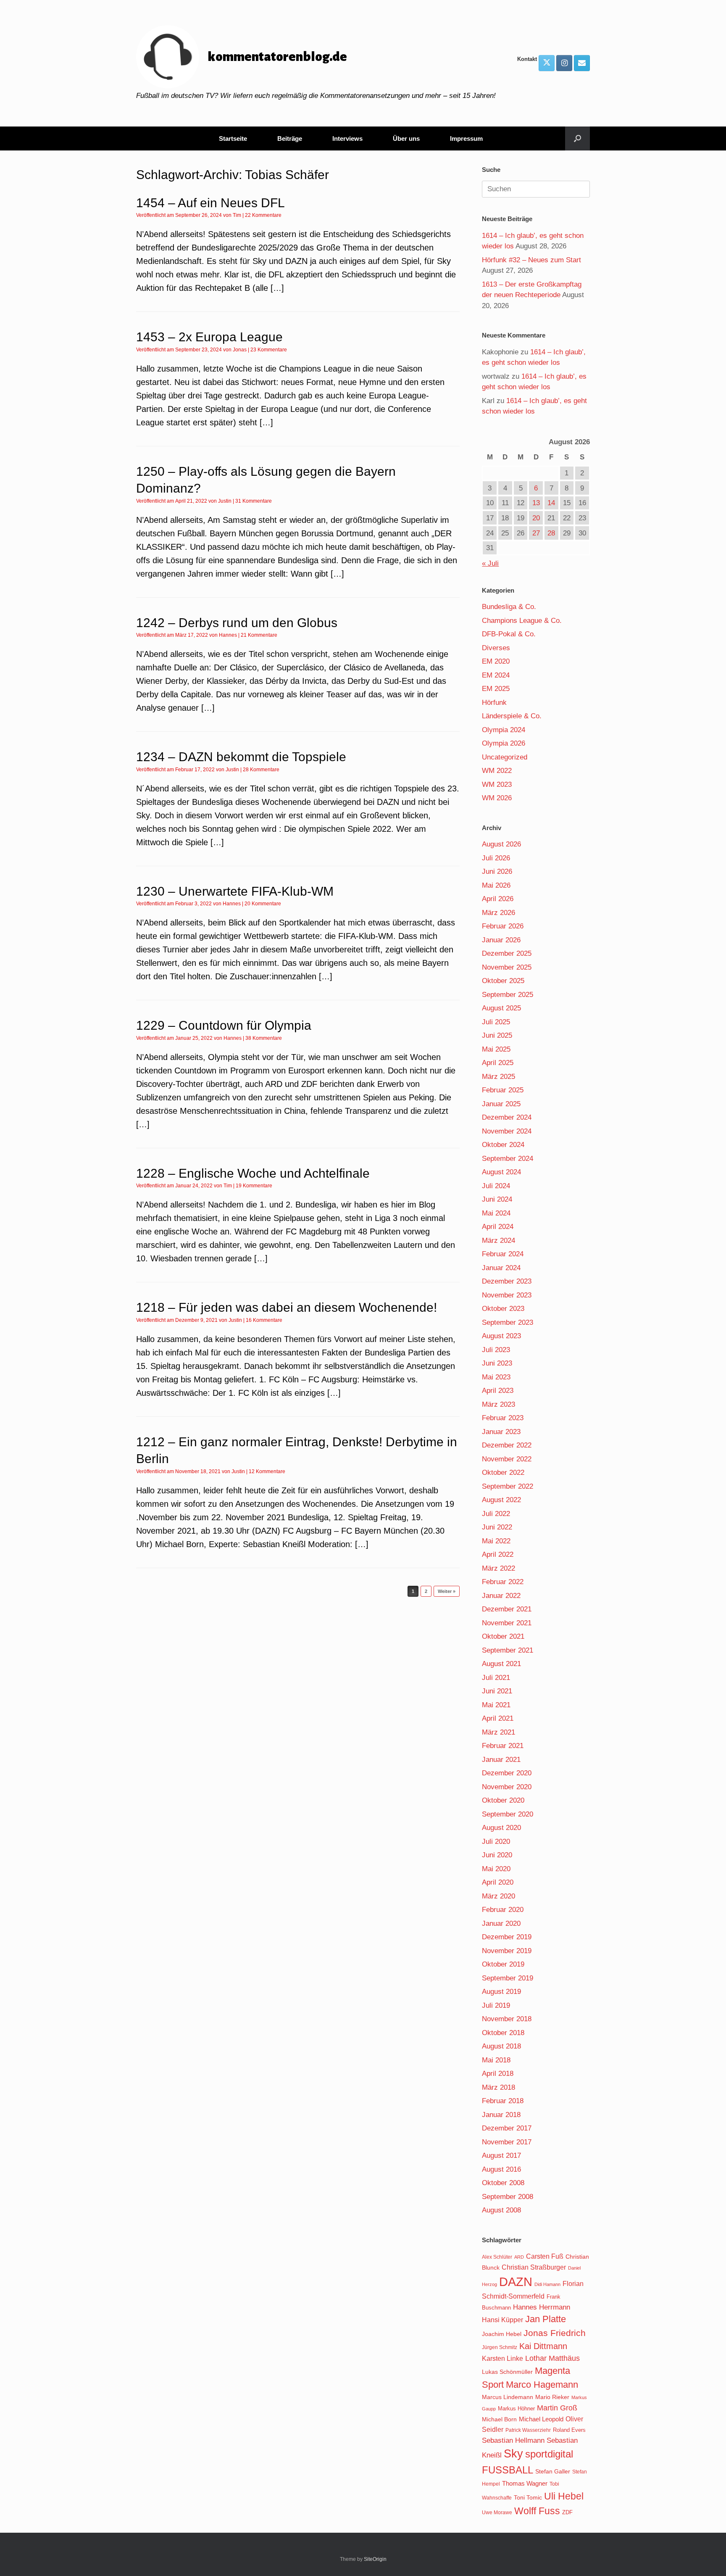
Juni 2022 (497, 1527)
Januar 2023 (501, 1432)
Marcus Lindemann (508, 2397)
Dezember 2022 (507, 1445)
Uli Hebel (564, 2496)
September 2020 (508, 1814)
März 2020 (498, 1896)
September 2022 (508, 1486)
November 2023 (507, 1295)
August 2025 (501, 1008)
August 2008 (501, 2210)
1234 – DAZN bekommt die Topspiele (241, 757)
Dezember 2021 (507, 1609)
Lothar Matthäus (552, 2358)
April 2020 (498, 1882)
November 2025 (507, 967)
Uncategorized (505, 757)
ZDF (567, 2512)
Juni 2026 (497, 871)
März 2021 (498, 1732)
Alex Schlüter (497, 2257)
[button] (577, 138)
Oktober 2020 (503, 1800)
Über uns (406, 138)
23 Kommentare (269, 350)
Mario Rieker (552, 2397)
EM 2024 (496, 675)
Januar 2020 (501, 1923)
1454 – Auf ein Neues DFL (210, 203)
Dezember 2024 (507, 1117)
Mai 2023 (496, 1377)
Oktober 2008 (503, 2183)
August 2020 (501, 1828)
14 (551, 503)
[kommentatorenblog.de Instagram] (564, 63)
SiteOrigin (375, 2559)
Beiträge (290, 138)
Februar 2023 (503, 1418)
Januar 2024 (501, 1268)
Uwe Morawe (497, 2512)
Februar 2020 (503, 1910)
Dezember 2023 (507, 1281)
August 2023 (501, 1336)
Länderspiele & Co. (512, 716)
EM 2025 (496, 689)
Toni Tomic (528, 2497)
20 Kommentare (263, 904)
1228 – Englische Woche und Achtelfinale (253, 1173)
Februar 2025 (503, 1090)
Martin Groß (557, 2408)
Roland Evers (569, 2430)
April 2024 (498, 1227)
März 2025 (498, 1077)
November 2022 (507, 1459)
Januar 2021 (501, 1760)
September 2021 (508, 1650)
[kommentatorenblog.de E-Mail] (582, 63)
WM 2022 (497, 771)
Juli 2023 (496, 1350)
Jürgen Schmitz (500, 2347)
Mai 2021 (496, 1705)
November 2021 (507, 1623)
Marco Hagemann (542, 2385)
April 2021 (498, 1718)
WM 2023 (497, 784)
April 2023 (498, 1391)
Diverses (496, 648)
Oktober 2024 (503, 1145)
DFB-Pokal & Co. (509, 634)
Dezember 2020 (507, 1773)
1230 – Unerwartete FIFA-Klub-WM (235, 891)
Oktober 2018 (503, 2033)
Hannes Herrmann (542, 2307)
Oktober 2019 (503, 1964)
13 (536, 503)
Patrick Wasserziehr (528, 2430)
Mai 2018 (496, 2060)
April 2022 (498, 1554)
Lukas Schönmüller (507, 2372)
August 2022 (501, 1500)
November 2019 (507, 1951)
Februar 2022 (503, 1582)
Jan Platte (546, 2319)
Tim (237, 215)
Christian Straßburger (534, 2267)
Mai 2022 (496, 1541)
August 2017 (501, 2155)
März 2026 (498, 913)
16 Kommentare (264, 1320)
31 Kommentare (254, 501)
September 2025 (508, 995)
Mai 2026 (496, 885)
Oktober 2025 (503, 981)
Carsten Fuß (545, 2256)
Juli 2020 (496, 1842)
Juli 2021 (496, 1678)
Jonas (240, 350)
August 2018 (501, 2046)
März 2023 (498, 1404)
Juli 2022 (496, 1514)
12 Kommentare (267, 1471)
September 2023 (508, 1322)
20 (536, 518)
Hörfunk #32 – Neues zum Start (531, 260)
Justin (225, 501)
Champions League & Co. (522, 621)
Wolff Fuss (537, 2511)
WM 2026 (497, 798)
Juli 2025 (496, 1022)
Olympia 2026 (504, 743)
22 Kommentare (263, 215)
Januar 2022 (501, 1596)
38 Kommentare (264, 1038)
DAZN (516, 2282)
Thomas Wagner (525, 2484)
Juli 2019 (496, 2005)
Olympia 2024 (504, 730)
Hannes (228, 635)
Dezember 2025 (507, 953)
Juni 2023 (497, 1363)
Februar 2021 (503, 1746)
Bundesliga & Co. (509, 607)
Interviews (347, 138)
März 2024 (498, 1241)
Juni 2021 (497, 1691)
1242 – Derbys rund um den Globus (237, 623)
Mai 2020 (496, 1869)
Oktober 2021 (503, 1636)
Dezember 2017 (507, 2128)
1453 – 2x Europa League (209, 337)
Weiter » (447, 1591)
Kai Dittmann (543, 2346)
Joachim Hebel (502, 2334)
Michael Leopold (541, 2419)
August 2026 (501, 844)
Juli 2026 (496, 858)
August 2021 (501, 1664)
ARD (519, 2257)
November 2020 (507, 1787)
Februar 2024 (503, 1254)
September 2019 (508, 1978)
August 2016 (501, 2169)
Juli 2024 (496, 1186)
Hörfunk (494, 703)
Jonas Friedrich (555, 2333)
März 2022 (498, 1568)
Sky (513, 2454)
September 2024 (508, 1159)
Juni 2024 (497, 1199)
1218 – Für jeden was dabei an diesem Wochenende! (287, 1307)
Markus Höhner (516, 2409)
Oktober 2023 (503, 1309)
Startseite (233, 138)
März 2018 (498, 2087)
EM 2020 (496, 661)
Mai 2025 (496, 1049)
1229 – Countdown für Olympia (224, 1025)
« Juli (490, 563)
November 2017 (507, 2142)
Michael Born (499, 2419)
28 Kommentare (261, 770)
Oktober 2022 (503, 1473)
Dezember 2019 (507, 1937)
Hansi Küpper (502, 2320)
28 (551, 533)
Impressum (466, 138)
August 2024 (501, 1172)
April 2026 (498, 899)
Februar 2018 (503, 2101)
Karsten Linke (502, 2358)
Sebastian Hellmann (513, 2440)
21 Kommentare (259, 635)
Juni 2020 (497, 1855)
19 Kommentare (254, 1186)
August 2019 (501, 1992)
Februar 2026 (503, 926)
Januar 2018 (501, 2115)
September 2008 (508, 2197)
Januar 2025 (501, 1104)
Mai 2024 (496, 1213)
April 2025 (498, 1063)
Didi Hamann (547, 2284)
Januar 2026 (501, 940)
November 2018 (507, 2019)
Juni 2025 (497, 1035)
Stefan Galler (553, 2471)
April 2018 (498, 2074)
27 (536, 533)
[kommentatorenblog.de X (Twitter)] (547, 63)
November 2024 (507, 1131)
